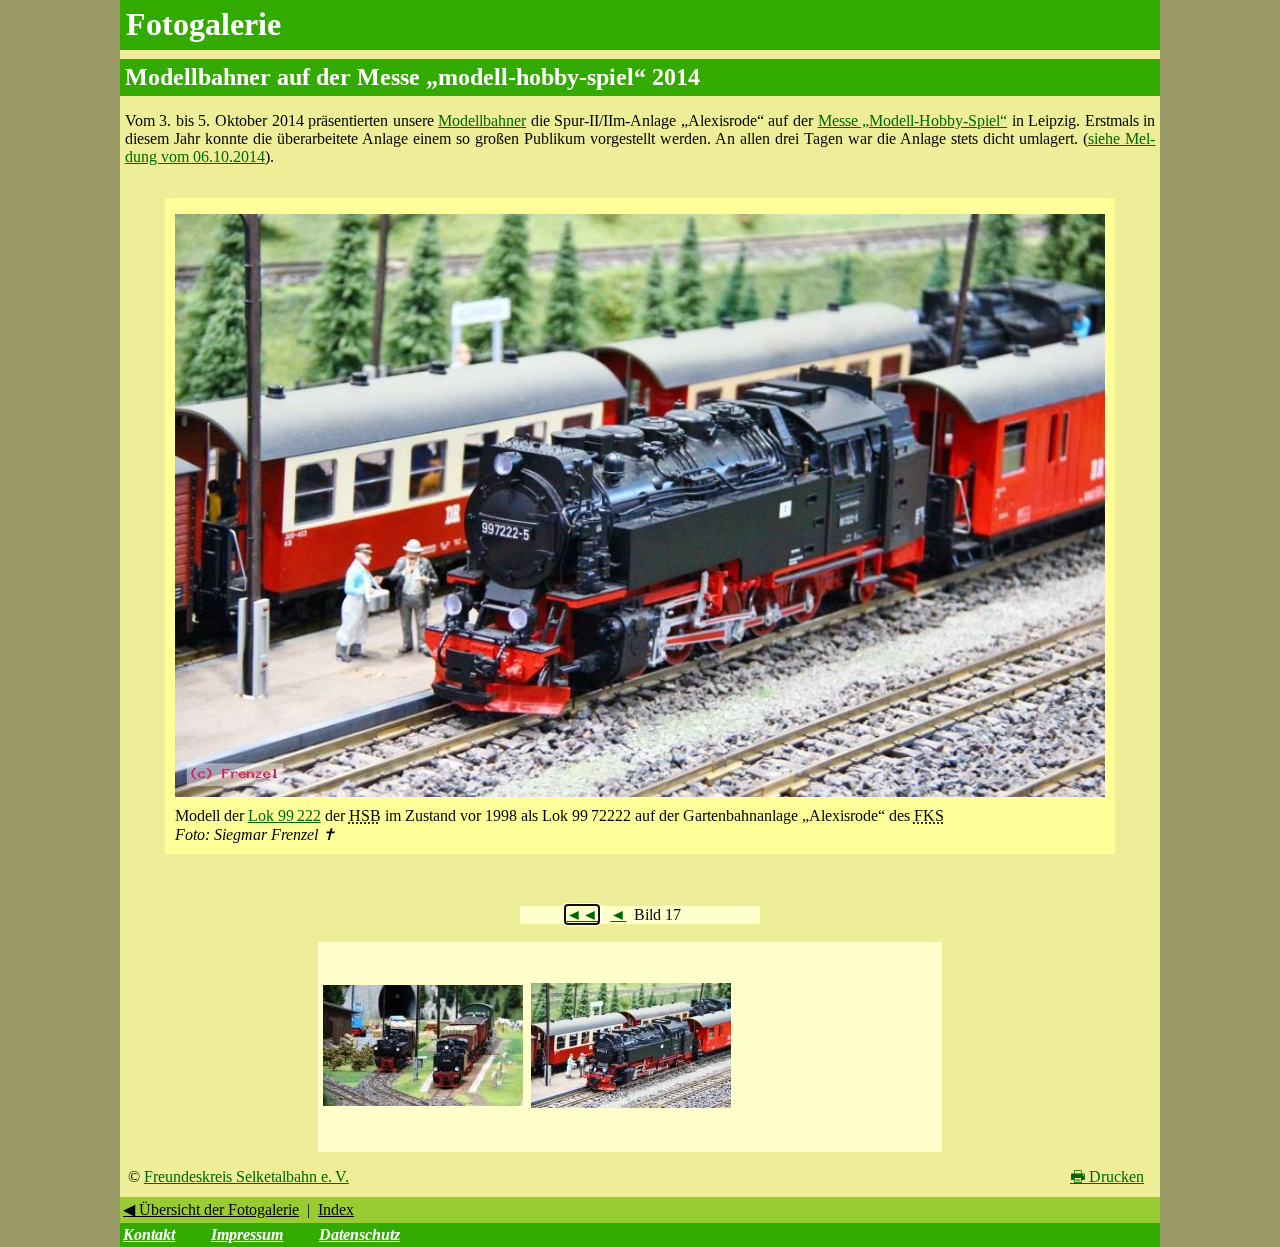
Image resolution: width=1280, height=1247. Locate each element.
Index (336, 1209)
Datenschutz (359, 1234)
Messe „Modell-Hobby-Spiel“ (913, 120)
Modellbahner (482, 120)
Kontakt (149, 1234)
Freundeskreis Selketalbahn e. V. (246, 1176)
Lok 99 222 (284, 815)
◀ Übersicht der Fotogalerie (211, 1209)
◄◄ (582, 914)
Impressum (247, 1234)
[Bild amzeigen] (423, 1106)
